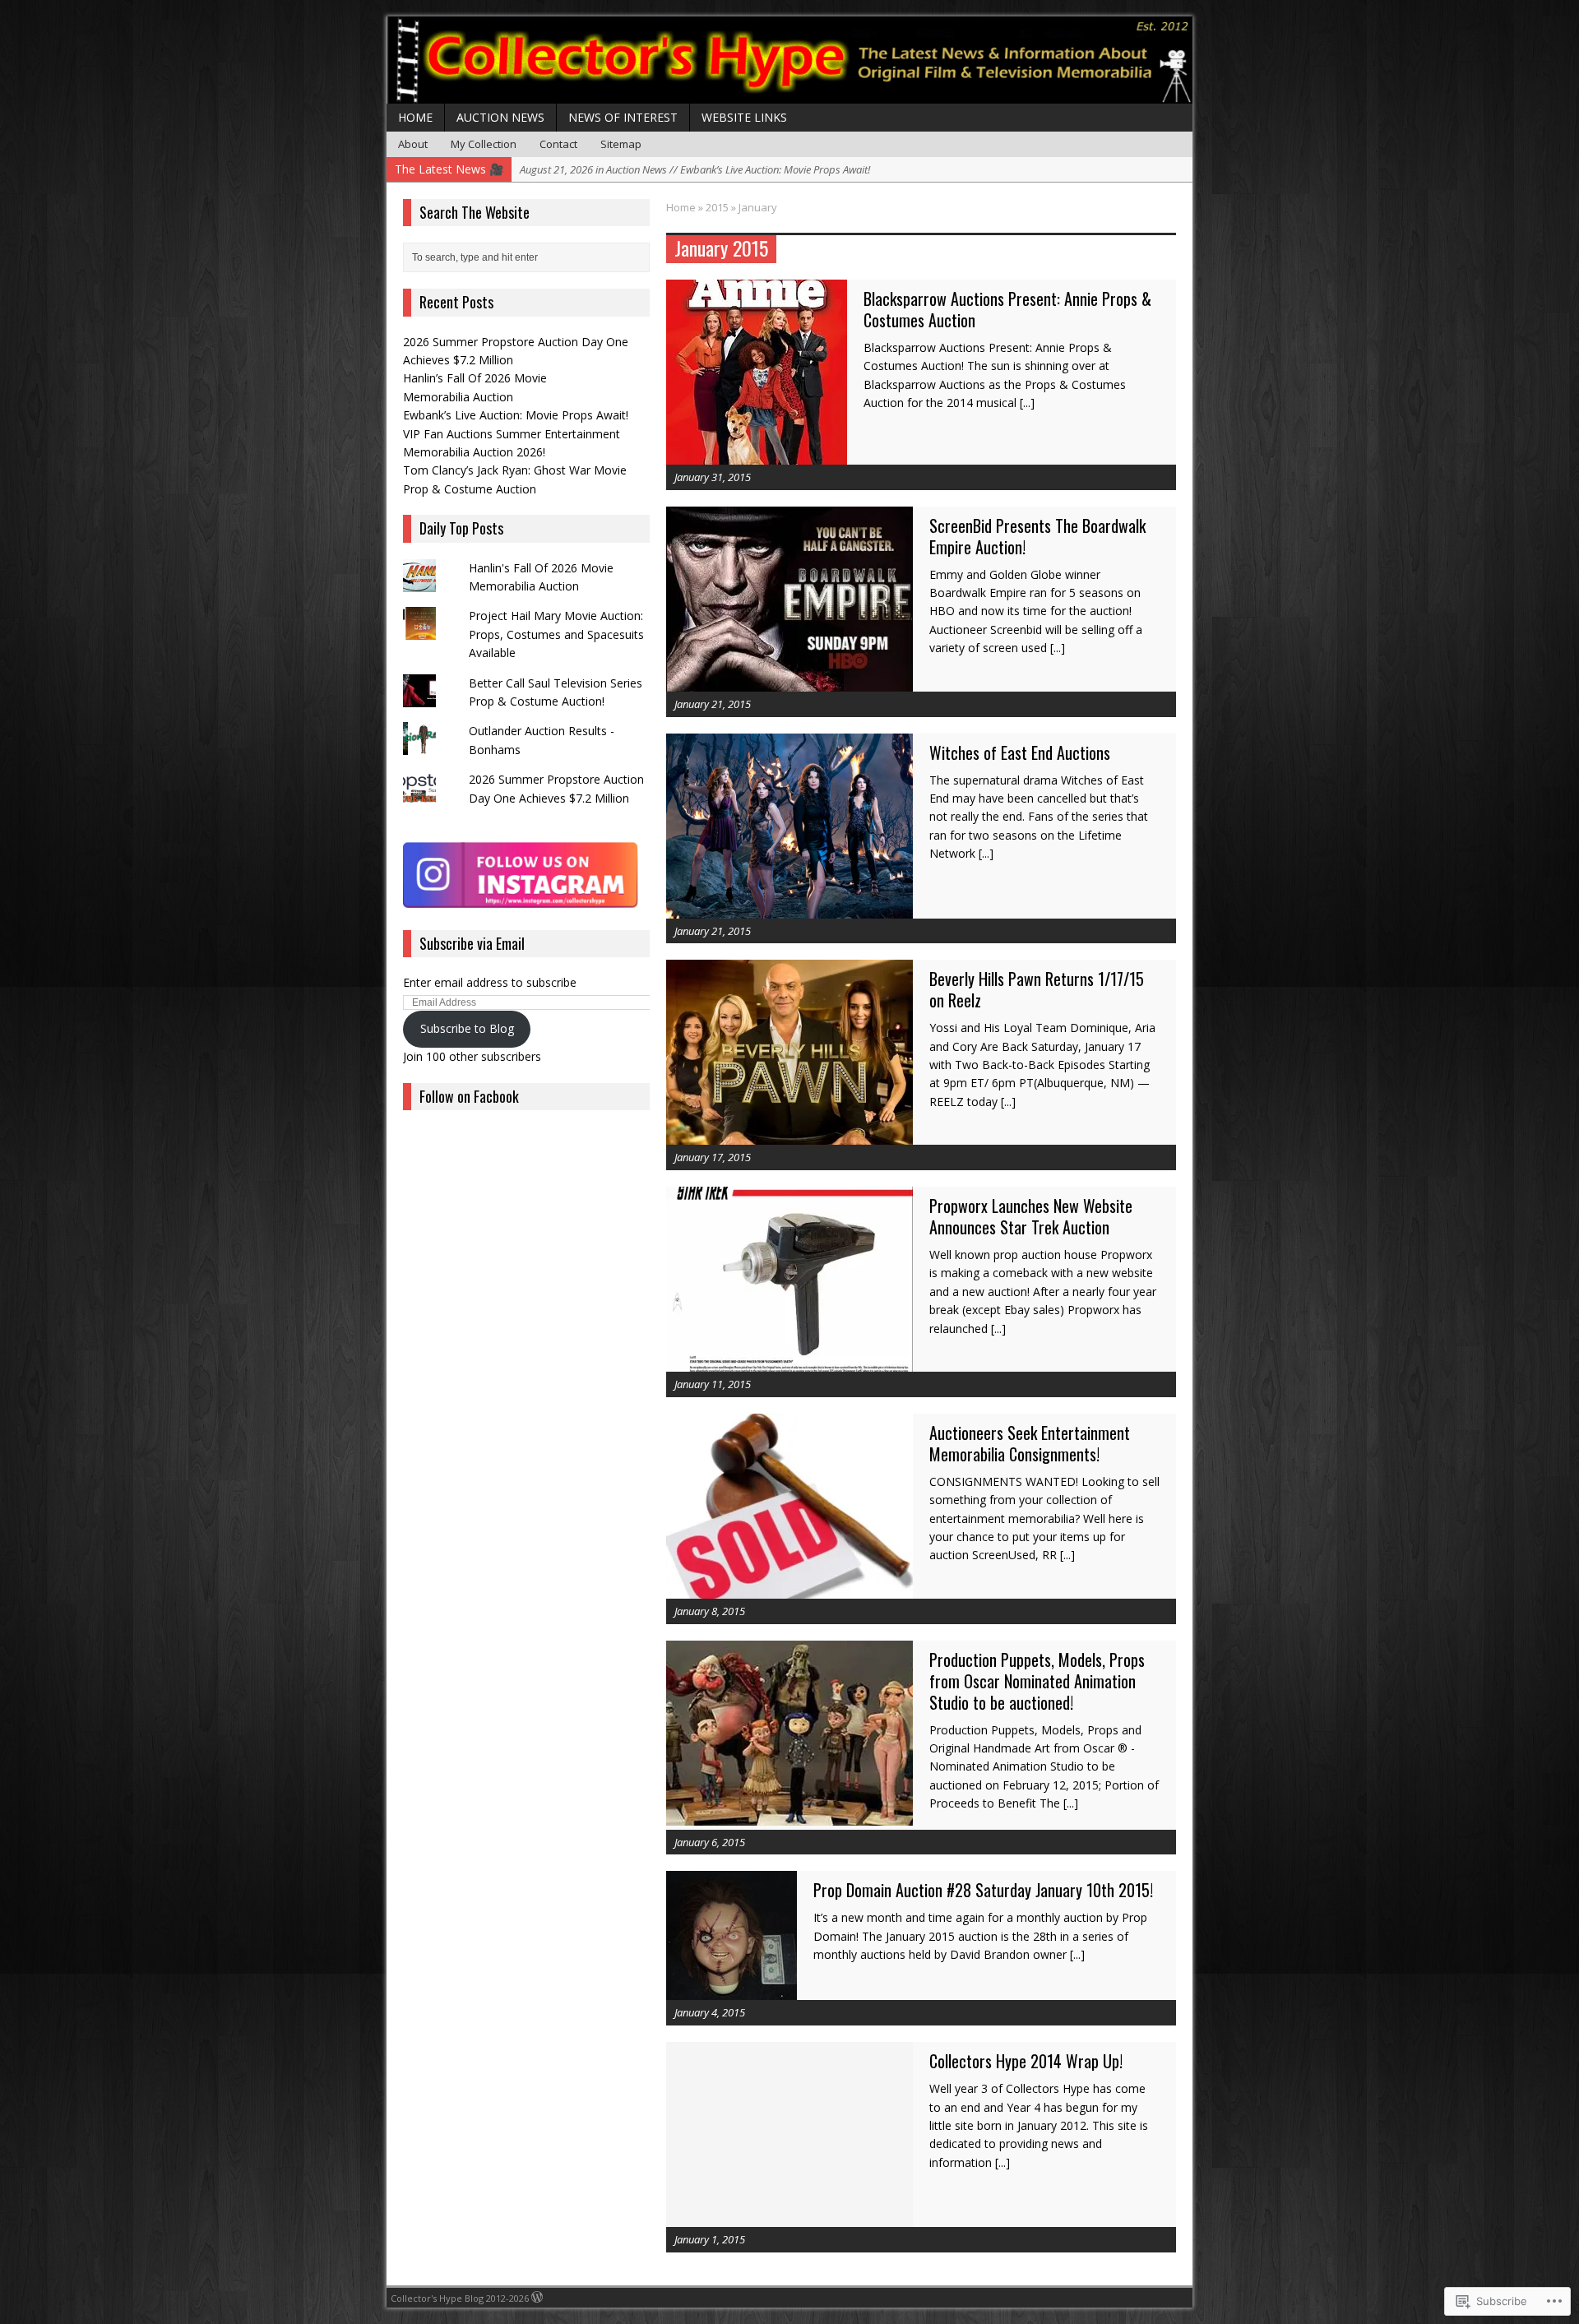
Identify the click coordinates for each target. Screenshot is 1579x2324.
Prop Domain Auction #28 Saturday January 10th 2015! (983, 1890)
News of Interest (623, 117)
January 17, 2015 (713, 1157)
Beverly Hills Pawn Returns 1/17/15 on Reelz (1037, 989)
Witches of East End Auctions (1020, 752)
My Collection (484, 144)
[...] (1027, 403)
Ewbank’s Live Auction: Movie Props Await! (516, 415)
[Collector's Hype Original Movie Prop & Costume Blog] (789, 60)
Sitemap (621, 144)
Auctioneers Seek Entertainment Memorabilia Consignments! (1030, 1443)
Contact (558, 144)
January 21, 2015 (713, 704)
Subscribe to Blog (467, 1028)
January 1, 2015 (710, 2239)
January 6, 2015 (710, 1842)
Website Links (744, 117)
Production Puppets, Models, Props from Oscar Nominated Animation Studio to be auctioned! (1037, 1681)
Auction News (500, 117)
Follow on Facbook (469, 1096)
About (413, 144)
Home (415, 117)
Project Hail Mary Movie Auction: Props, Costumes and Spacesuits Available (556, 634)
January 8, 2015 (710, 1611)
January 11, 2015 (713, 1384)
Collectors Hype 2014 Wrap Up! (1026, 2061)
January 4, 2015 (710, 2012)
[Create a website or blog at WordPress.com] (537, 2298)
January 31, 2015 (713, 477)
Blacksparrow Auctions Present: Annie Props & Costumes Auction (1007, 309)
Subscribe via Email (472, 943)
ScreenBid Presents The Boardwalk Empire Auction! (1037, 536)
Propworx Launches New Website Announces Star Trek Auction (1031, 1216)
